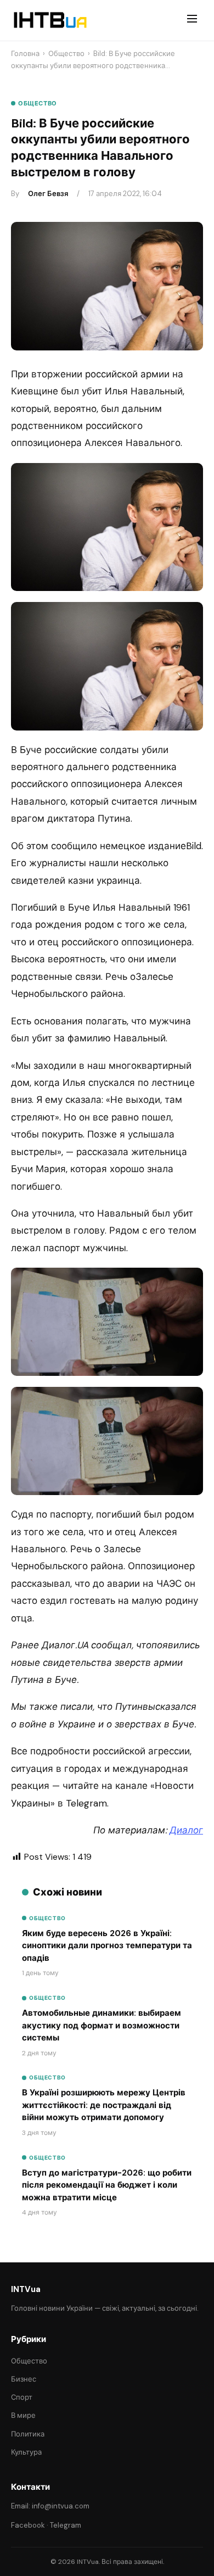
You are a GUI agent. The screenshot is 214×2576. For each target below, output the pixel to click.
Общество (66, 54)
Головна (25, 54)
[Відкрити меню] (192, 20)
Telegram (66, 2525)
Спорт (22, 2397)
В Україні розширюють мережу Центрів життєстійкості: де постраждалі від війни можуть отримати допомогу (104, 2105)
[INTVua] (50, 20)
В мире (23, 2415)
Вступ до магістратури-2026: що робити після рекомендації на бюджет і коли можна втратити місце (107, 2185)
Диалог (186, 1830)
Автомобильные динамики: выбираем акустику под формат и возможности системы (102, 2025)
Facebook (28, 2525)
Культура (26, 2452)
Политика (28, 2434)
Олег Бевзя (48, 194)
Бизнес (24, 2379)
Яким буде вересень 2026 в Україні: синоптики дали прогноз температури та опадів (107, 1946)
